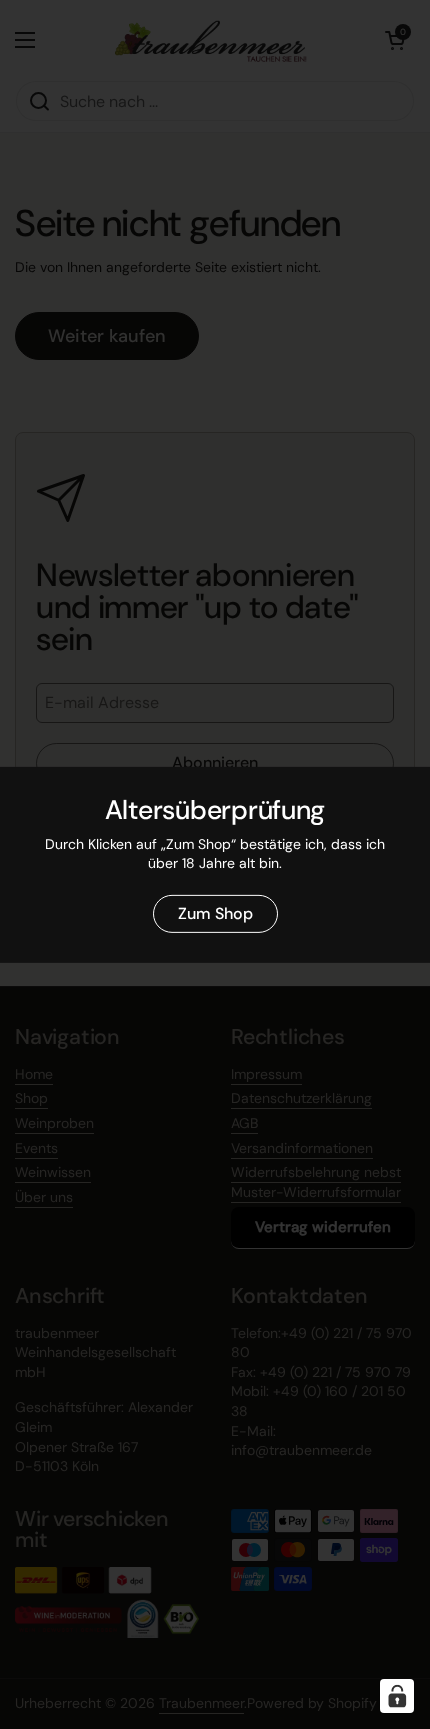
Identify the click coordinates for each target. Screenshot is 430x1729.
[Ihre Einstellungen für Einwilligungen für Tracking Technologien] (397, 1696)
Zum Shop (215, 913)
